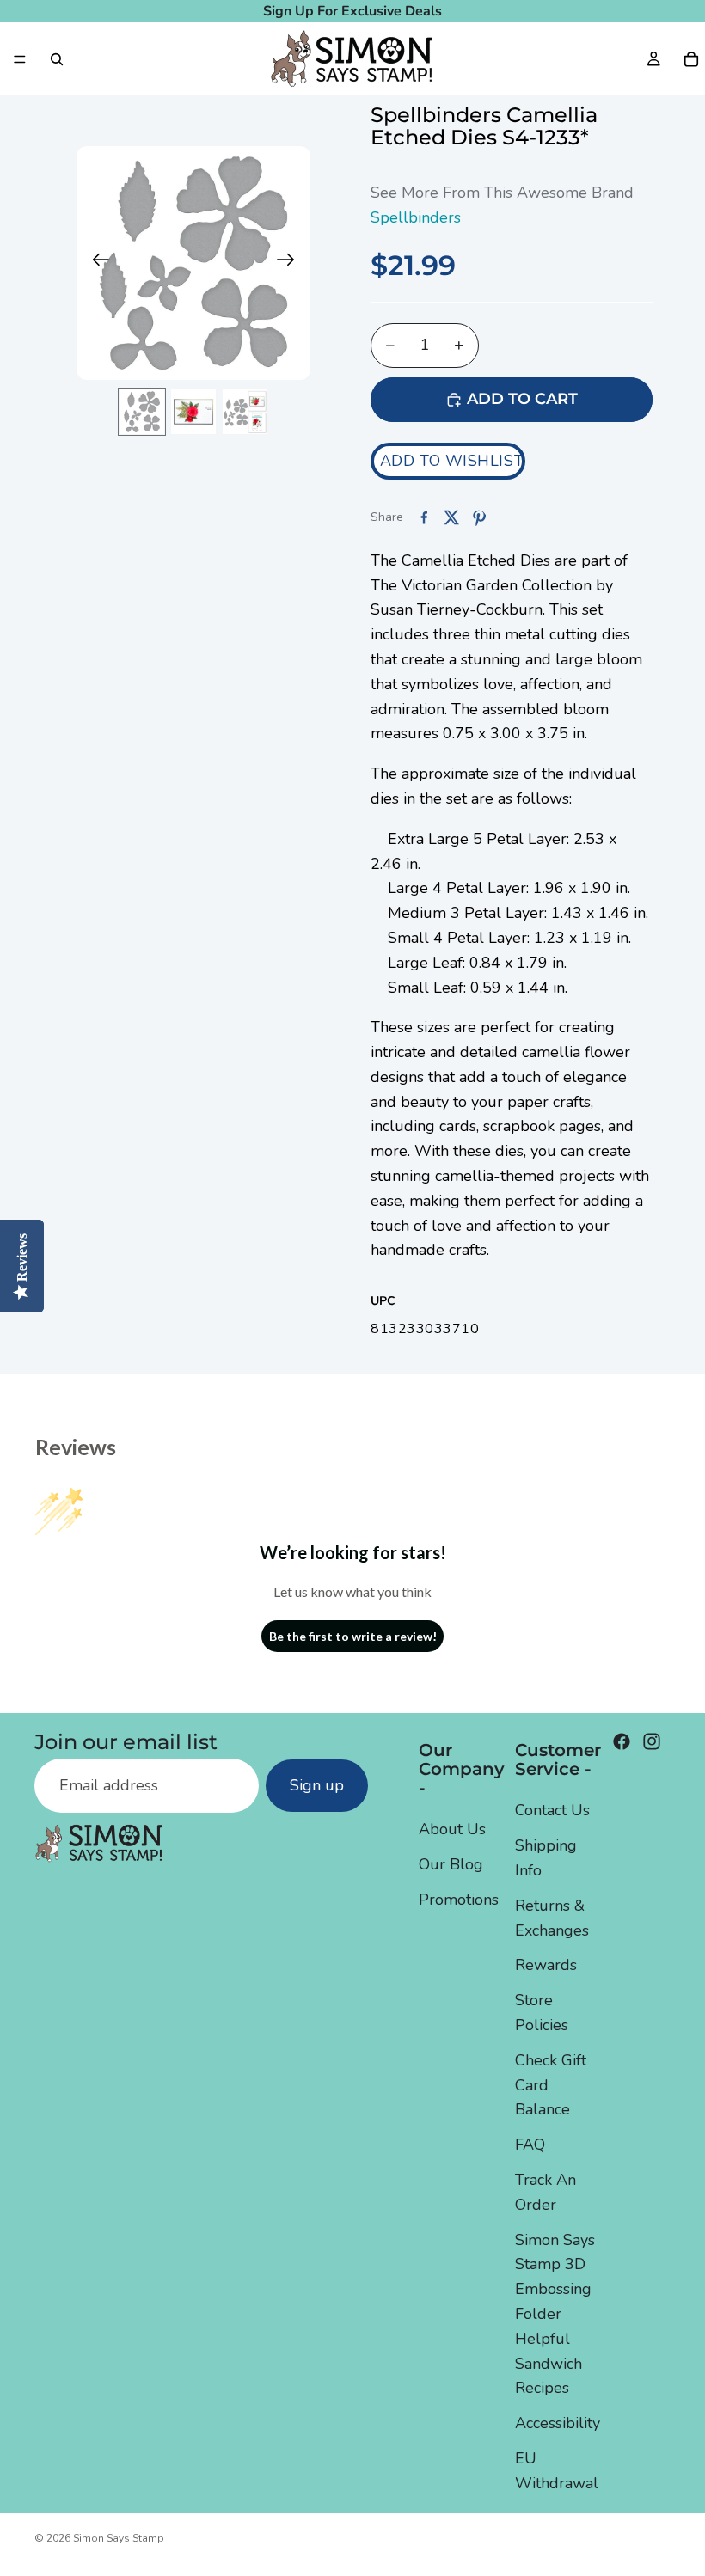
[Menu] (20, 59)
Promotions (459, 1900)
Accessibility (558, 2423)
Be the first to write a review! (353, 1636)
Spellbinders (416, 217)
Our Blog (451, 1864)
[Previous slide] (96, 263)
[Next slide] (291, 263)
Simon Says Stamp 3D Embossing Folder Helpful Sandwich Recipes (555, 2313)
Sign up (317, 1785)
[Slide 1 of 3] (142, 412)
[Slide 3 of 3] (245, 412)
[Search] (57, 59)
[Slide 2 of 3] (193, 412)
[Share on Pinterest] (479, 517)
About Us (452, 1829)
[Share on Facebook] (424, 517)
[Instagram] (652, 1741)
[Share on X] (451, 517)
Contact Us (552, 1810)
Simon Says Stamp (119, 2538)
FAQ (530, 2145)
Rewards (546, 1965)
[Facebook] (622, 1741)
